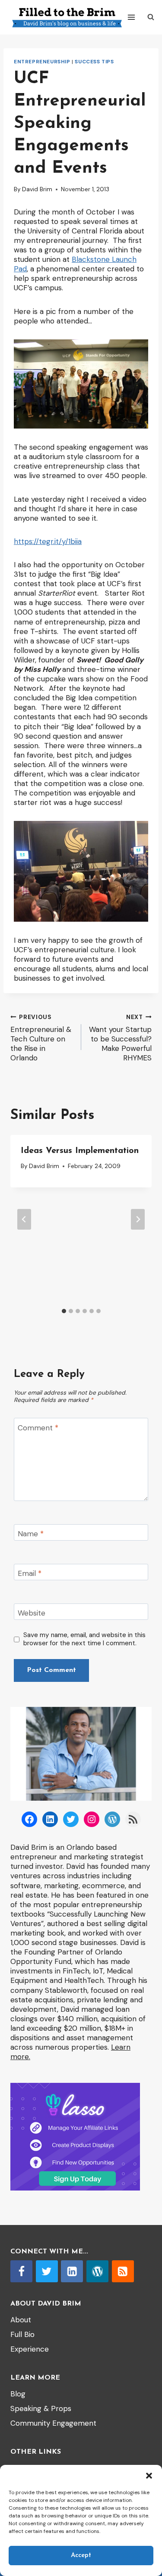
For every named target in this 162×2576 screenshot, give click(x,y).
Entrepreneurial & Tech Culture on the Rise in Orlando (41, 1038)
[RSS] (123, 2271)
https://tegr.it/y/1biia (48, 541)
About (21, 2320)
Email (30, 1573)
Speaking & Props (41, 2408)
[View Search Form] (151, 17)
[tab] (64, 1311)
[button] (149, 2476)
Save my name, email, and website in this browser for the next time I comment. (84, 1639)
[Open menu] (132, 17)
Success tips (94, 62)
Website (32, 1613)
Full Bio (22, 2334)
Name (31, 1534)
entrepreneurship (42, 62)
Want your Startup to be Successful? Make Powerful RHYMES (120, 1038)
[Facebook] (21, 2271)
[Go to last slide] (24, 1219)
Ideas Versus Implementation (80, 1151)
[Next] (138, 1219)
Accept (81, 2556)
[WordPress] (97, 2271)
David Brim (37, 189)
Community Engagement (53, 2423)
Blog (18, 2394)
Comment (38, 1427)
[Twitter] (47, 2271)
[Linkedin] (72, 2271)
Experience (30, 2349)
